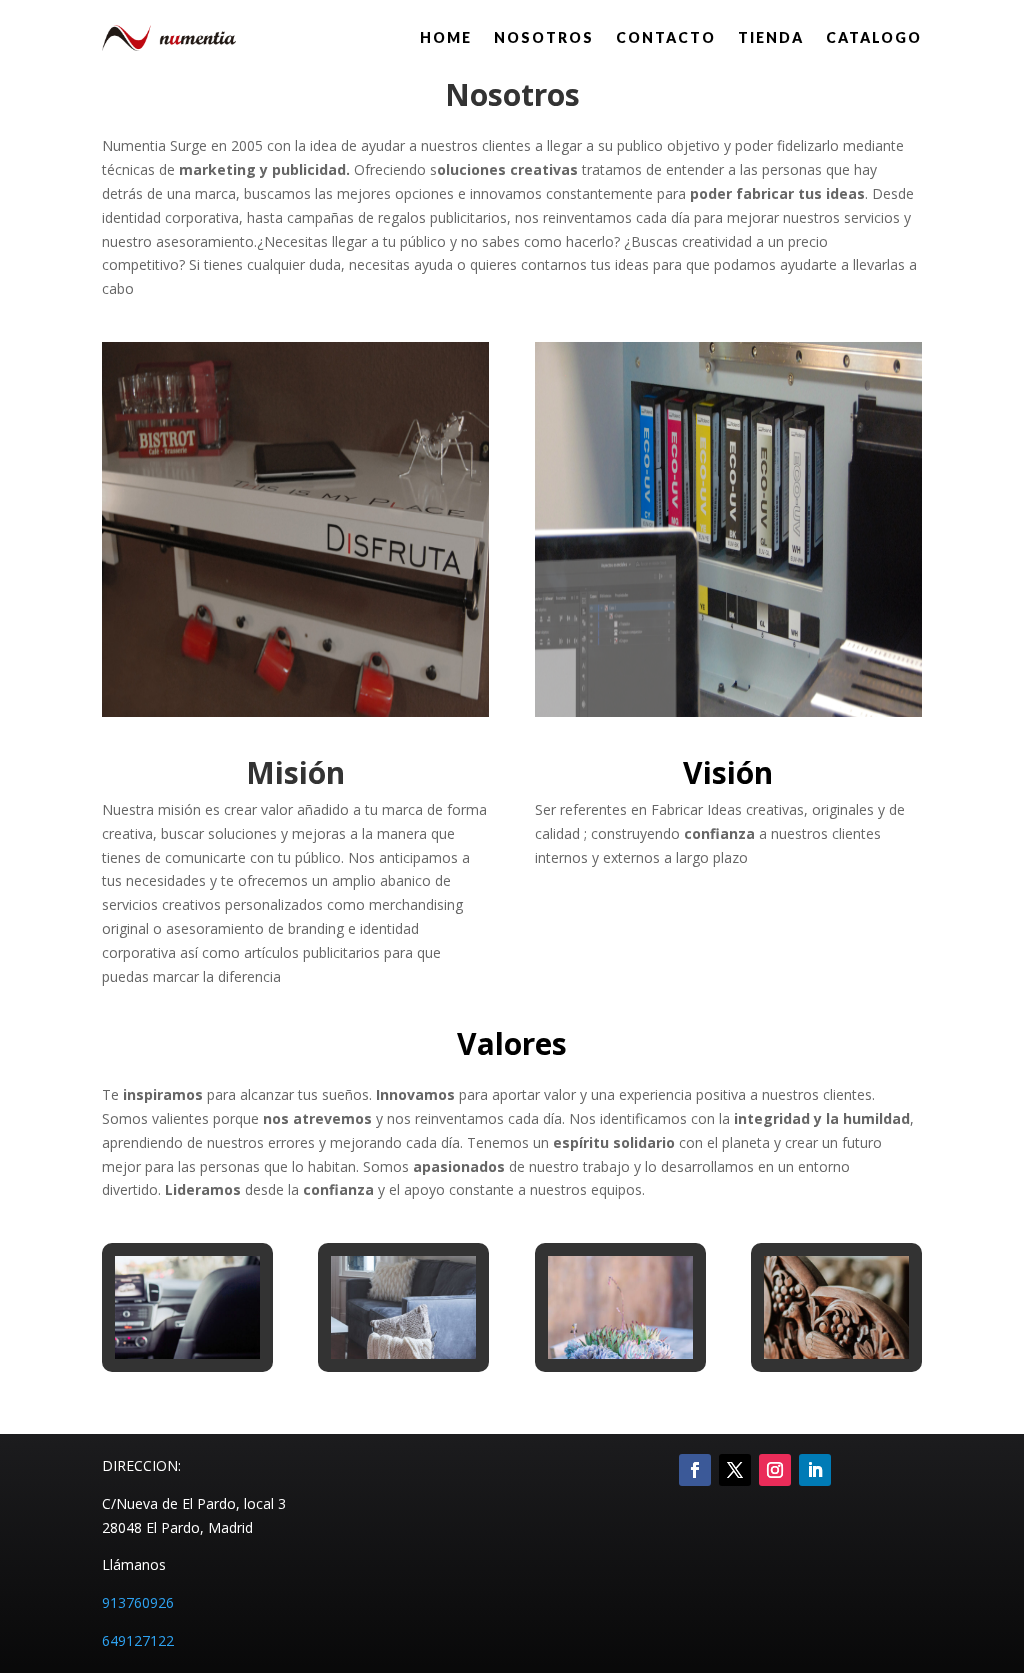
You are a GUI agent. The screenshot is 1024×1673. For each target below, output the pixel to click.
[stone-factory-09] (620, 1353)
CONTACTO (666, 37)
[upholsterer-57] (403, 1353)
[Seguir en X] (735, 1470)
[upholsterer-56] (187, 1353)
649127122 (138, 1640)
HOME (446, 37)
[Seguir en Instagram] (775, 1470)
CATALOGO (874, 37)
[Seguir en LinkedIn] (815, 1470)
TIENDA (771, 37)
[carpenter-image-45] (836, 1353)
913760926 (138, 1602)
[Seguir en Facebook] (695, 1470)
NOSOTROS (544, 37)
